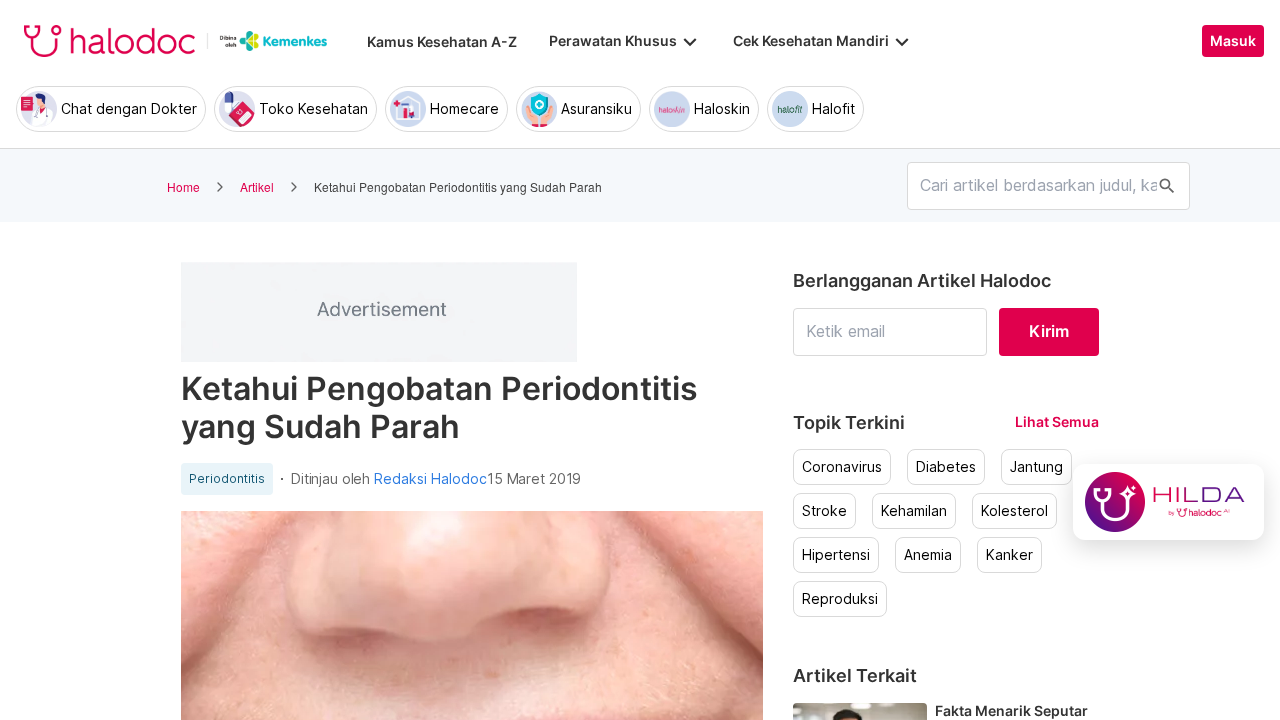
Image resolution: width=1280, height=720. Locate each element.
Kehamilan (914, 511)
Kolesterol (1014, 511)
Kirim (1049, 331)
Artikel (257, 186)
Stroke (824, 511)
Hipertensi (836, 555)
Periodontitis (227, 479)
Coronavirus (842, 467)
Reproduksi (840, 599)
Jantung (1036, 467)
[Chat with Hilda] (1168, 502)
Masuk (1233, 41)
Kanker (1009, 555)
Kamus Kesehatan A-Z (442, 41)
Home (183, 186)
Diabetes (946, 467)
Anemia (928, 555)
